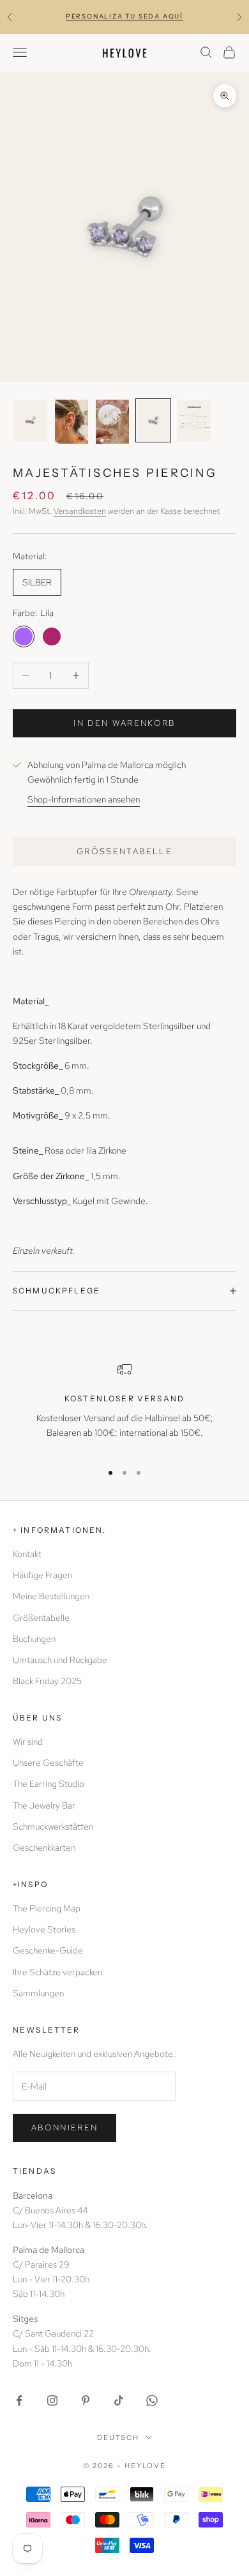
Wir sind (28, 1742)
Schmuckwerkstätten (53, 1827)
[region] (124, 1406)
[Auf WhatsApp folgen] (152, 2400)
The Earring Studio (49, 1784)
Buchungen (34, 1639)
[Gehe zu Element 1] (31, 420)
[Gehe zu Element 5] (194, 420)
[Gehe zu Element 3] (112, 422)
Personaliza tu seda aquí (124, 16)
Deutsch (118, 2437)
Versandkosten (80, 511)
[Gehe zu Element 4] (153, 420)
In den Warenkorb (124, 723)
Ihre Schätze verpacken (57, 1972)
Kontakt (27, 1554)
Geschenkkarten (44, 1848)
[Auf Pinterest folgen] (86, 2400)
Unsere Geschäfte (48, 1763)
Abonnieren (64, 2128)
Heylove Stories (44, 1929)
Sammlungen (38, 1993)
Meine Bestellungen (51, 1596)
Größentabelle (124, 851)
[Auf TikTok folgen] (119, 2400)
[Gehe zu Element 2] (72, 422)
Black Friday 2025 (47, 1681)
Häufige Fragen (42, 1575)
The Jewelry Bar (44, 1805)
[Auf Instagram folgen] (52, 2400)
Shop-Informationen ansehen (84, 799)
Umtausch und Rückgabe (60, 1660)
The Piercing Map (47, 1908)
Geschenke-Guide (48, 1950)
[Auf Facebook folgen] (19, 2400)
